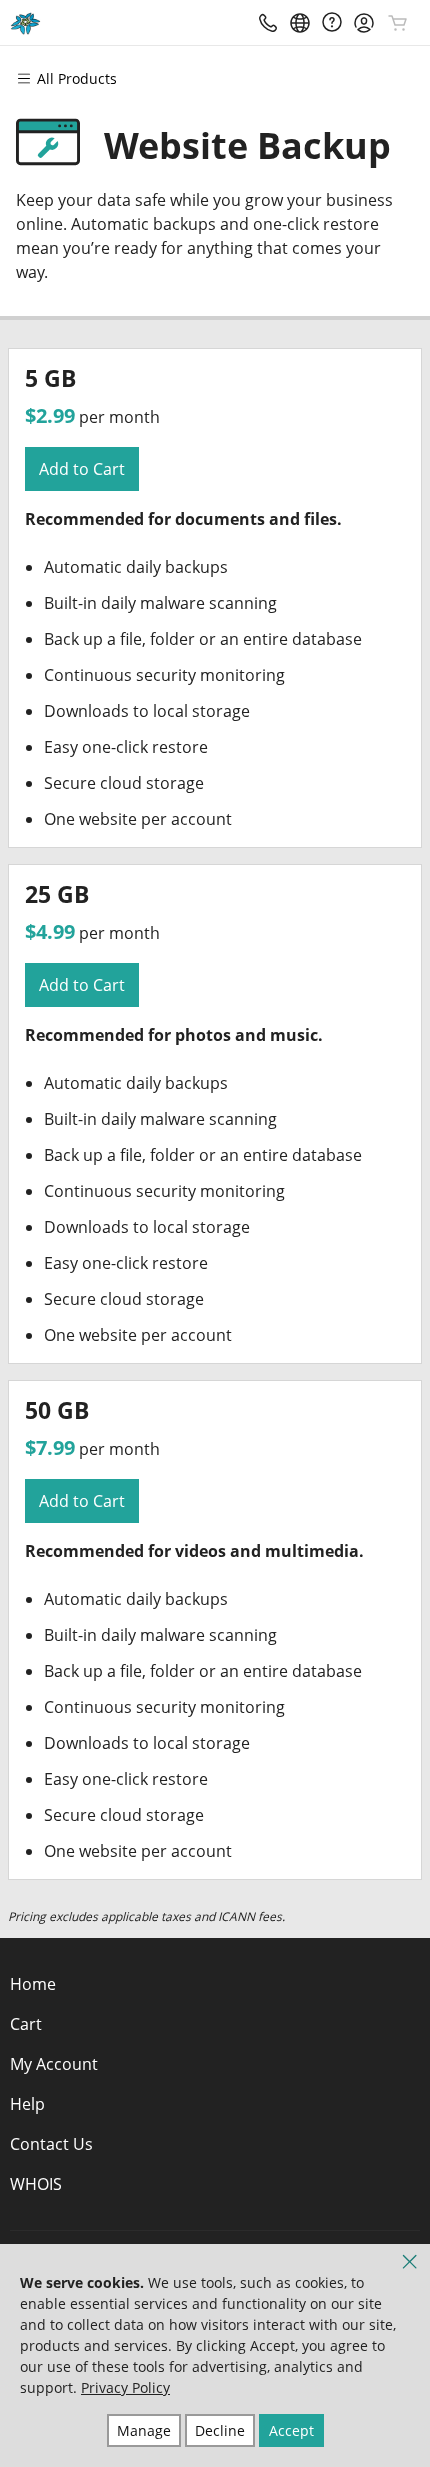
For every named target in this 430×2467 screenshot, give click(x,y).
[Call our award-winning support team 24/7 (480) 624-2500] (332, 22)
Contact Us (51, 2144)
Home (33, 1984)
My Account (54, 2064)
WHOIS (36, 2184)
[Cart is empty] (398, 23)
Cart (26, 2024)
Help (27, 2104)
